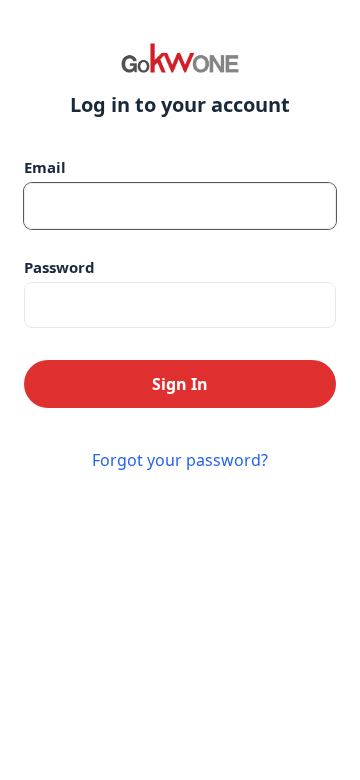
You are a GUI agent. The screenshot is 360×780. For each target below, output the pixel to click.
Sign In (180, 384)
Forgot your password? (180, 460)
